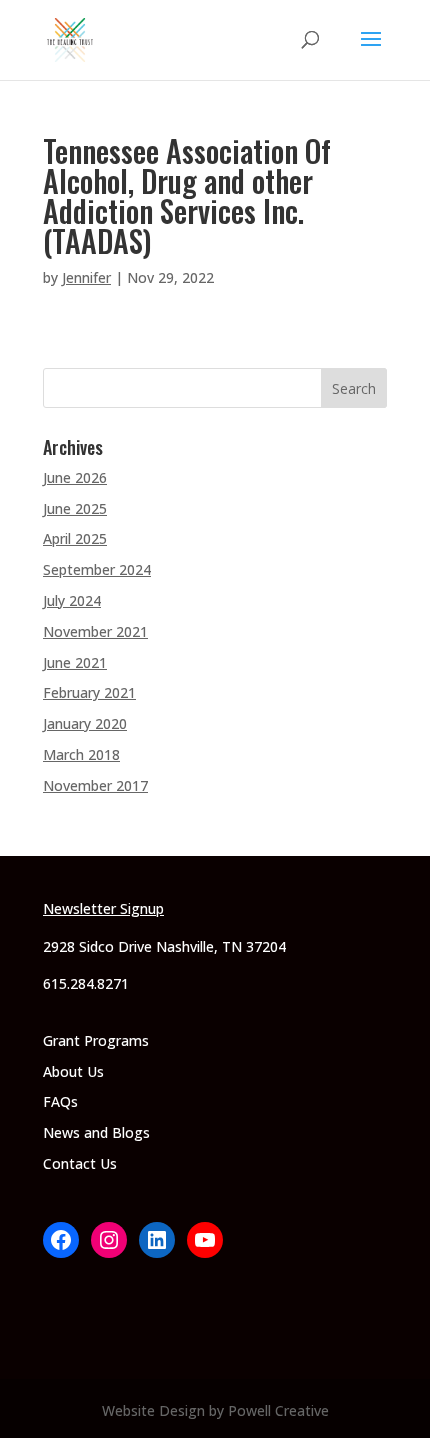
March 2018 (81, 754)
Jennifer (86, 277)
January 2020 (85, 723)
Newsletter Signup (103, 908)
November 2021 (95, 631)
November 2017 (95, 785)
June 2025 (75, 508)
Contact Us (80, 1163)
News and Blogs (96, 1132)
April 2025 (75, 538)
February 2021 (89, 692)
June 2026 (75, 477)
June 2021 (75, 662)
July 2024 (72, 600)
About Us (73, 1071)
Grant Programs (96, 1040)
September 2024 (97, 569)
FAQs (60, 1101)
